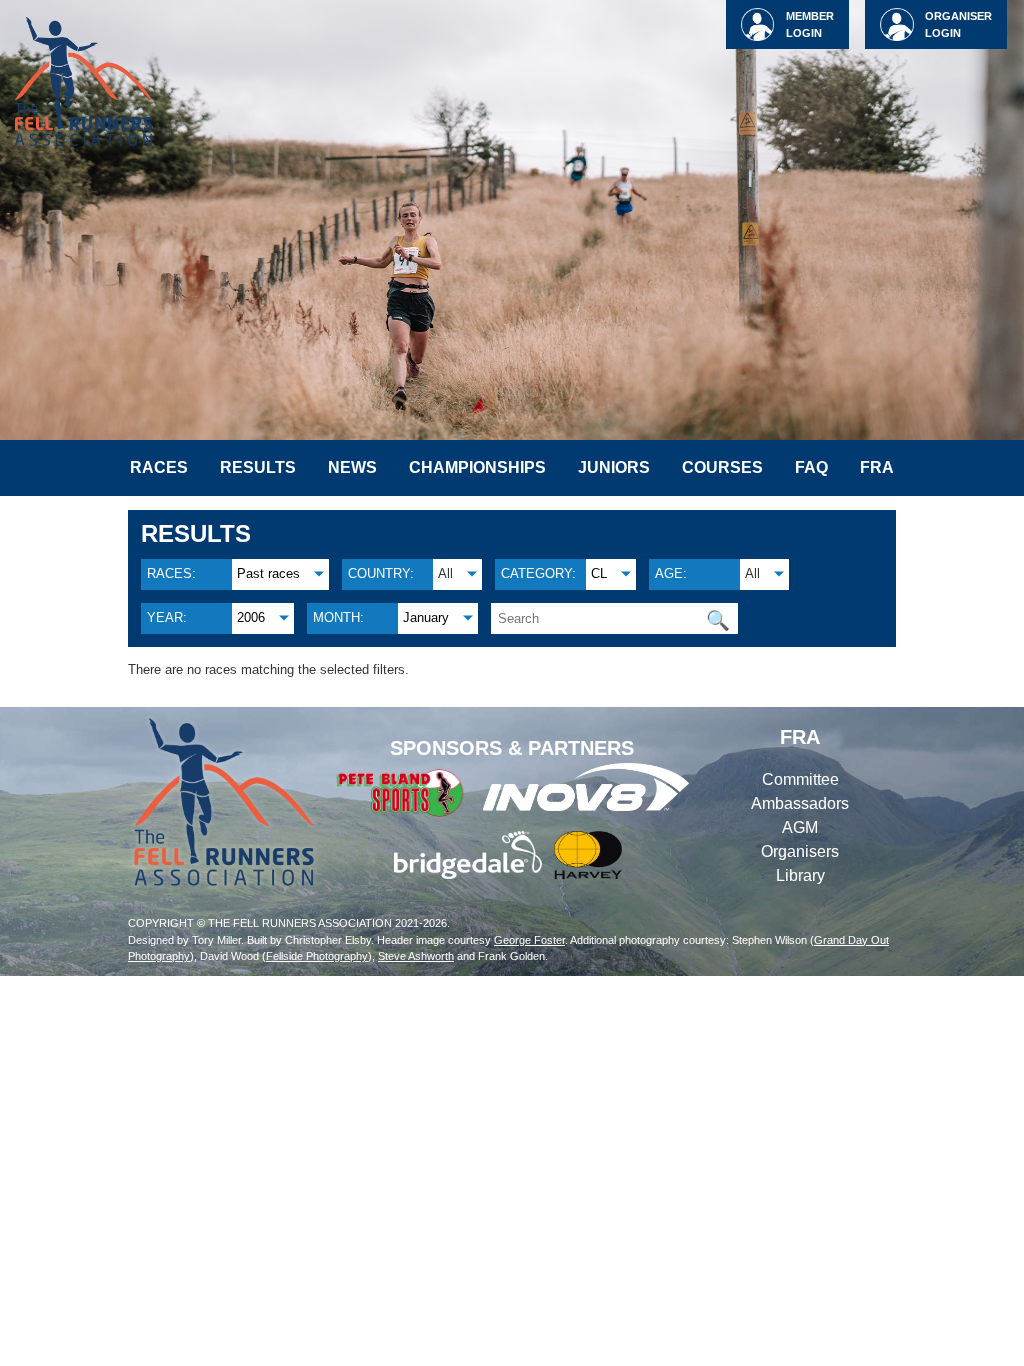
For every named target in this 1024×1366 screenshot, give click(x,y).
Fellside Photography (317, 956)
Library (800, 875)
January (426, 617)
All (445, 573)
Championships (477, 467)
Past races (268, 573)
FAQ (811, 467)
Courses (722, 467)
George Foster (529, 940)
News (352, 467)
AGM (800, 827)
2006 (251, 617)
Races (159, 467)
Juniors (614, 467)
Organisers (800, 851)
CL (599, 573)
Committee (800, 779)
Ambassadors (800, 803)
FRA (877, 467)
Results (258, 467)
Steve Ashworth (416, 956)
